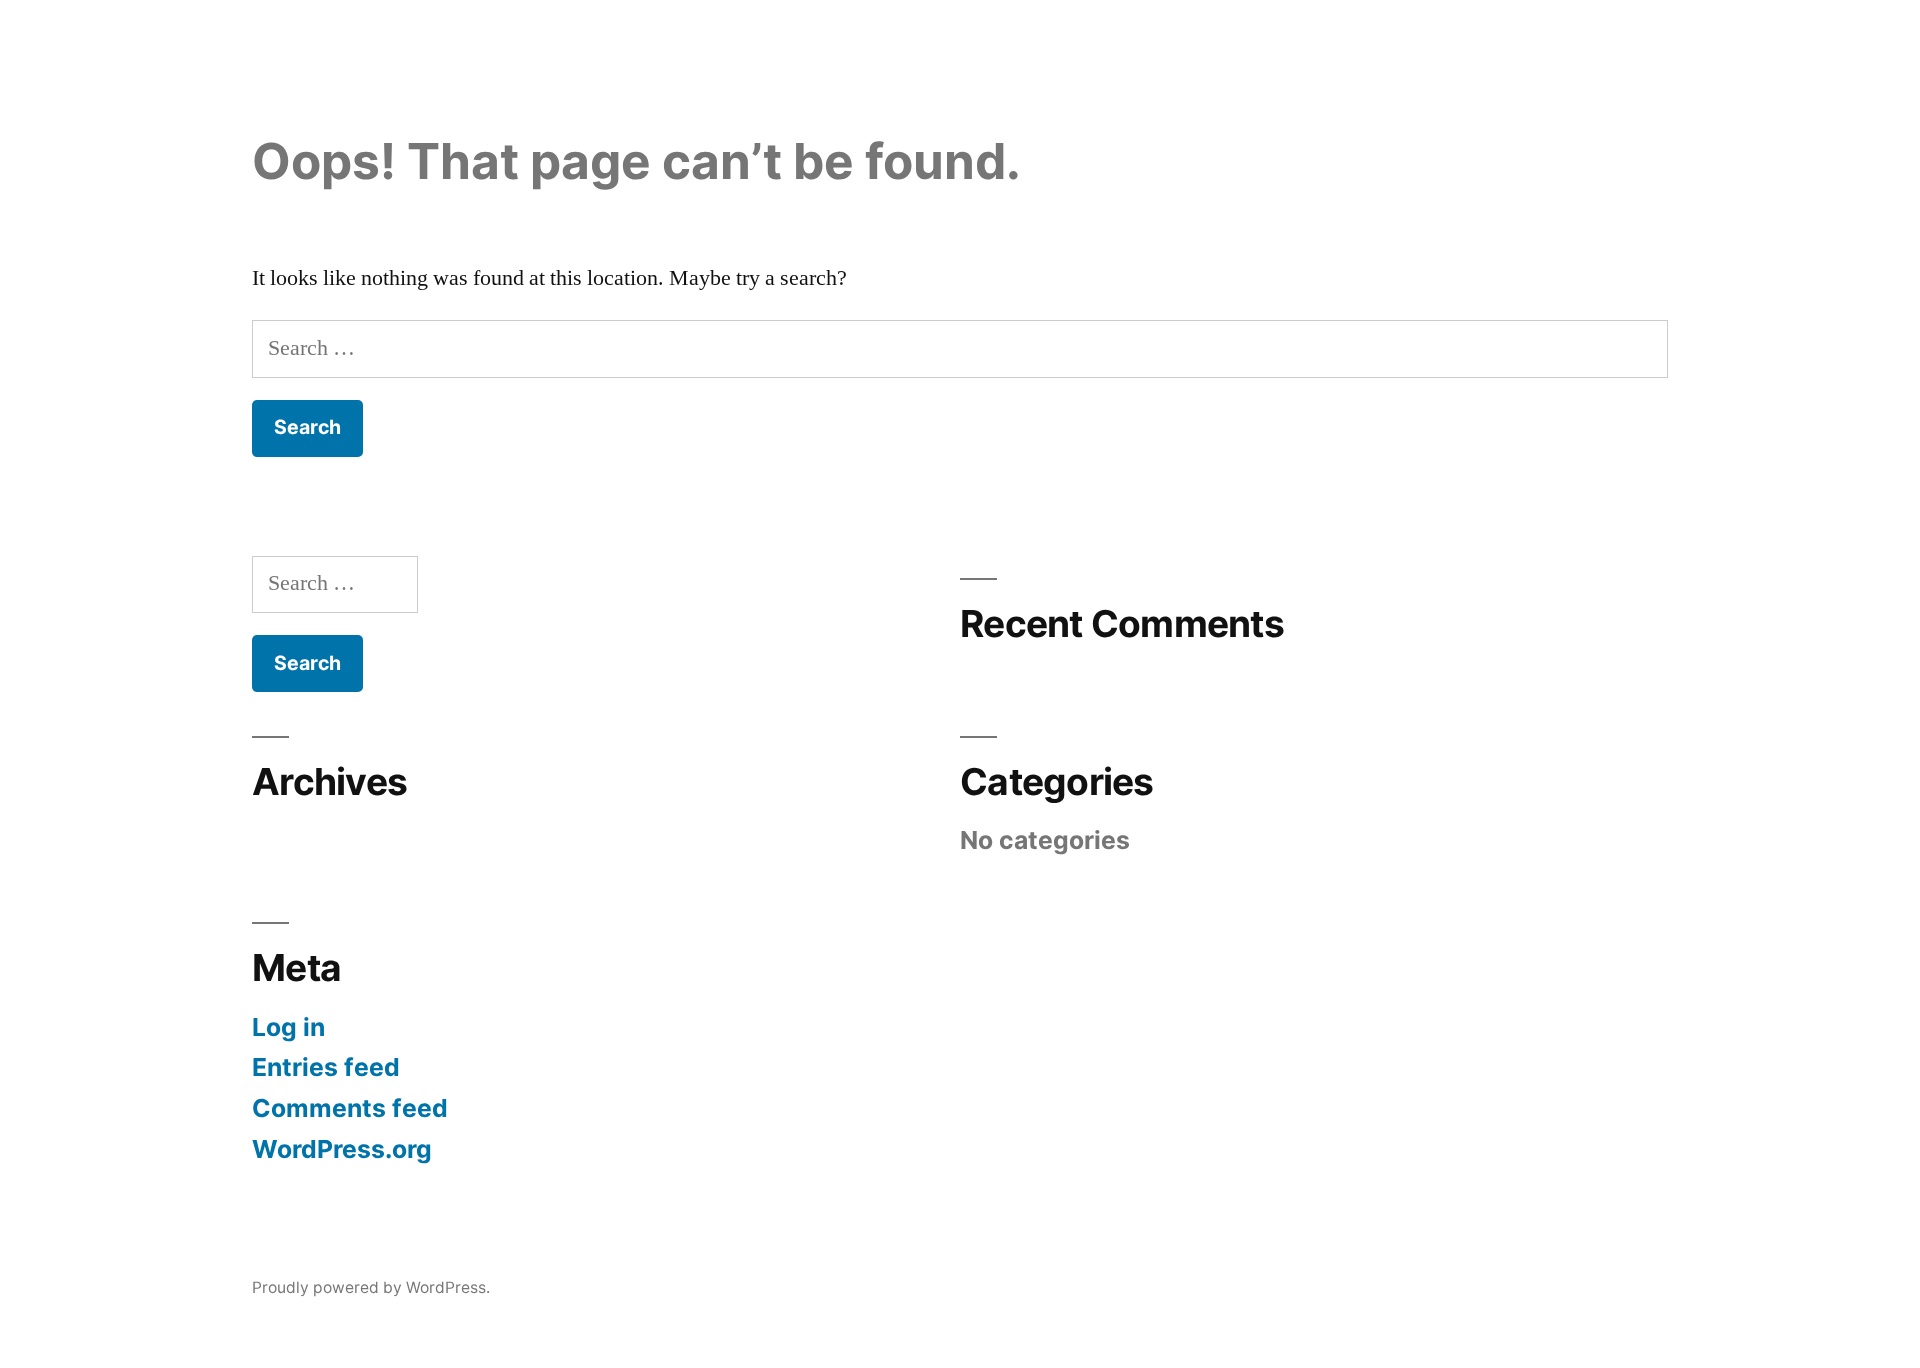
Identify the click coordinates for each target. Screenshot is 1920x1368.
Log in (288, 1027)
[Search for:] (960, 348)
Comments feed (350, 1108)
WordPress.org (342, 1149)
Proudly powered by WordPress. (371, 1287)
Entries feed (326, 1067)
